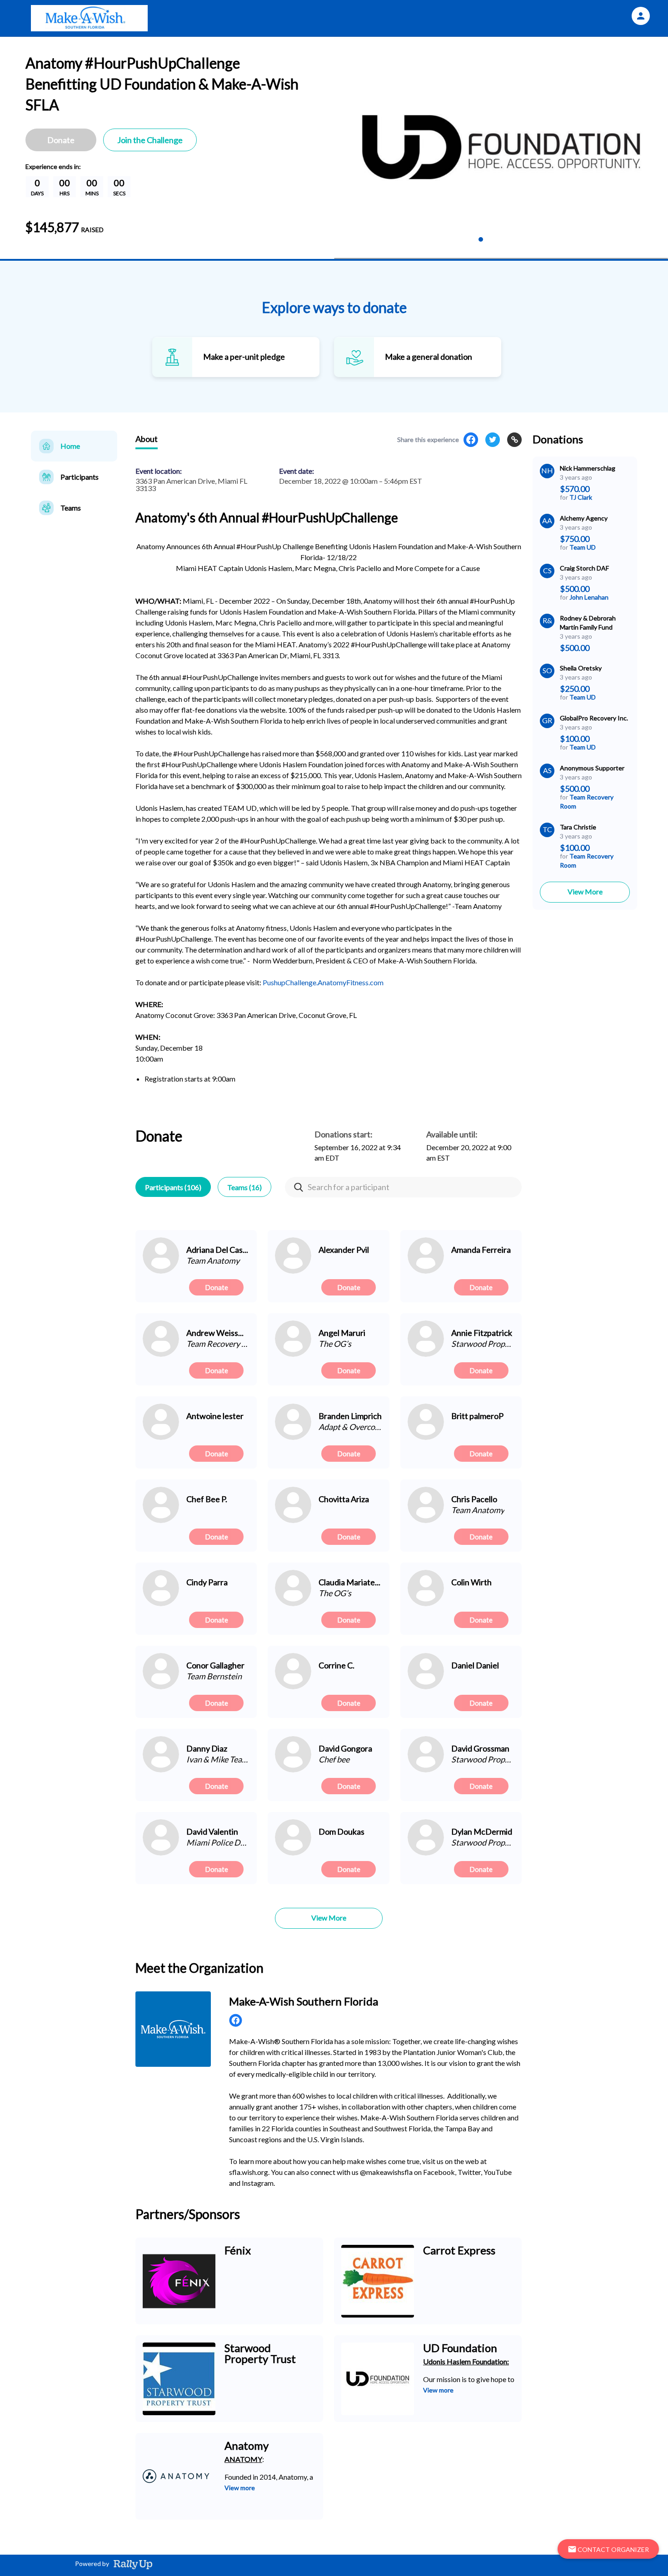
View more (438, 2390)
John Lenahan (589, 597)
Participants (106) (173, 1187)
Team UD (583, 547)
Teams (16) (244, 1187)
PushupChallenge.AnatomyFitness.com (323, 982)
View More (585, 891)
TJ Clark (581, 497)
